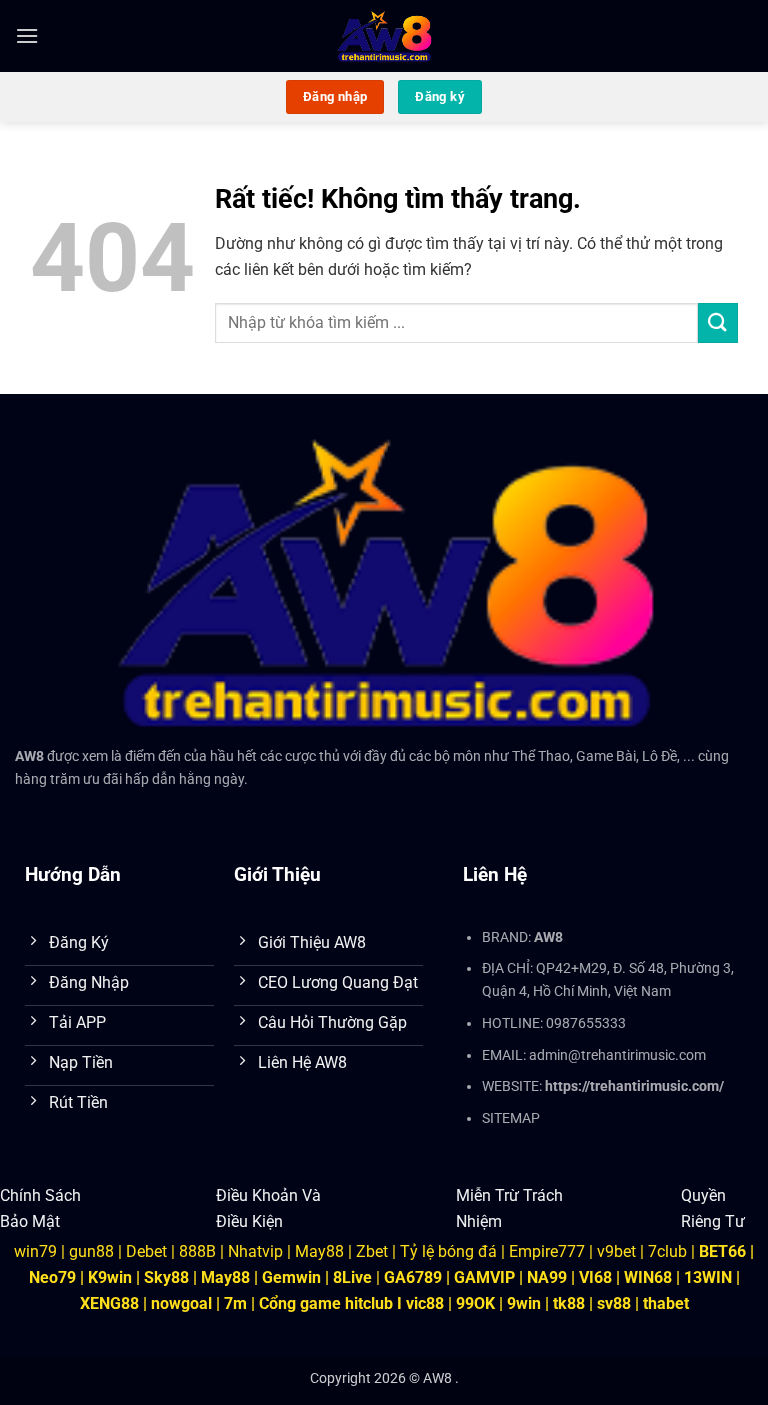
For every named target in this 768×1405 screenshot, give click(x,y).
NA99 (549, 1277)
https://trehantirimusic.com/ (634, 1086)
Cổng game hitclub (326, 1303)
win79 (35, 1251)
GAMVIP (486, 1277)
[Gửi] (718, 322)
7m (235, 1303)
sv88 (614, 1303)
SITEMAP (511, 1118)
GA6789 (413, 1277)
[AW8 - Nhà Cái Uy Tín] (384, 36)
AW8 (29, 756)
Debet (146, 1251)
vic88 (425, 1303)
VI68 (597, 1277)
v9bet (616, 1251)
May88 (319, 1251)
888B (197, 1251)
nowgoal (181, 1303)
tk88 (569, 1303)
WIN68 (648, 1277)
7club (667, 1251)
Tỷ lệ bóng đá (448, 1251)
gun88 (91, 1251)
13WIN (710, 1277)
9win (524, 1303)
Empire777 (547, 1251)
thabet (666, 1303)
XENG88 (109, 1303)
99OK (475, 1303)
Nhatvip (255, 1251)
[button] (27, 35)
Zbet (372, 1251)
